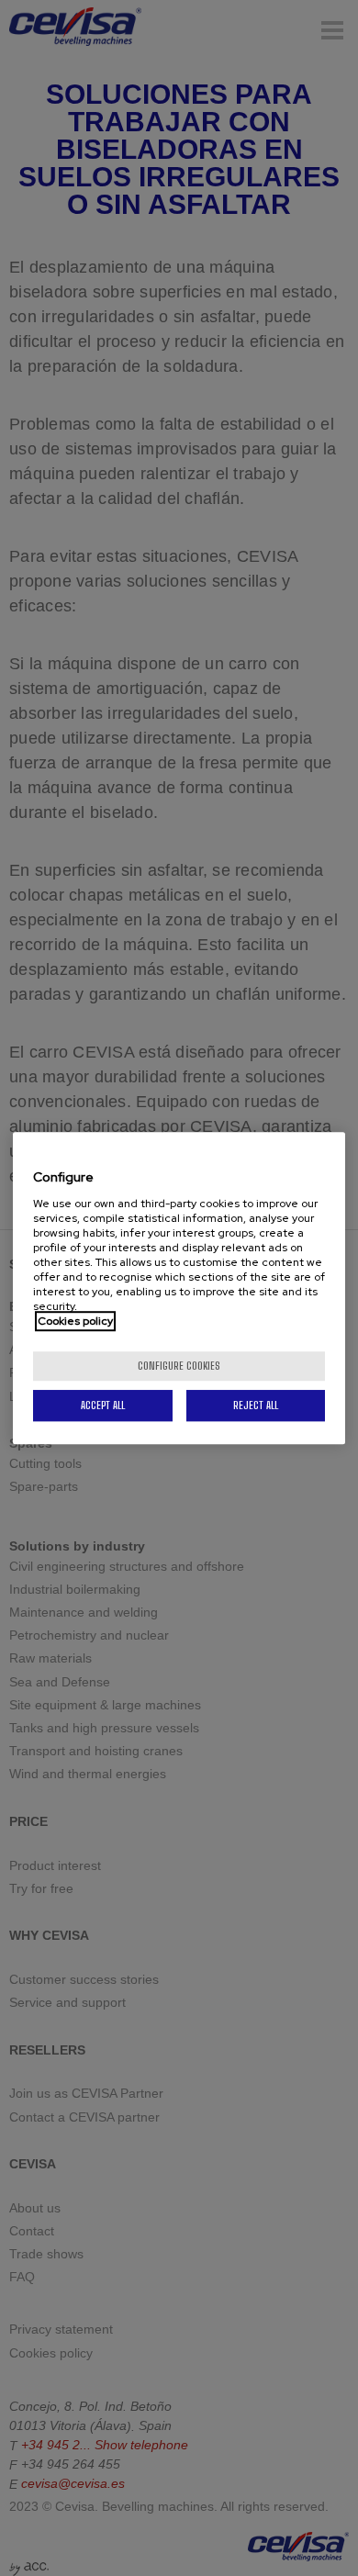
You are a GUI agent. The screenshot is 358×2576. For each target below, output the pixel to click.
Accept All (103, 1405)
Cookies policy (75, 1321)
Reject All (256, 1405)
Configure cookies (179, 1366)
